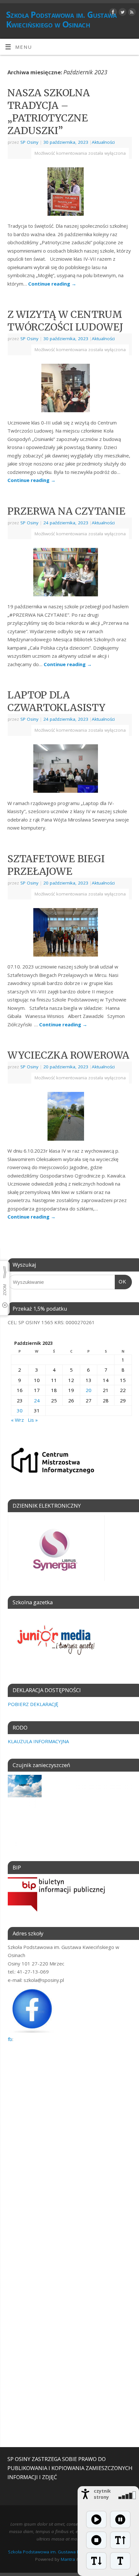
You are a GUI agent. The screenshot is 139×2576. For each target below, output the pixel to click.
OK (121, 1282)
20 (89, 1390)
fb (10, 2039)
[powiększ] (120, 2540)
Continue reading (52, 284)
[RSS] (131, 13)
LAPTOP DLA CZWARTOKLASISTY (56, 701)
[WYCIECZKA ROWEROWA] (70, 1118)
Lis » (33, 1420)
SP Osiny (29, 142)
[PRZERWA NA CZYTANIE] (69, 573)
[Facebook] (112, 13)
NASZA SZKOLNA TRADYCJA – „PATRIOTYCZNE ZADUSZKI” (49, 112)
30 (20, 1410)
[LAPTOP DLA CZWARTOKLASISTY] (69, 770)
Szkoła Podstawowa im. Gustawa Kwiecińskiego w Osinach (61, 19)
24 (37, 1400)
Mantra (68, 2559)
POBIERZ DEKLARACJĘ (33, 1704)
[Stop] (96, 2540)
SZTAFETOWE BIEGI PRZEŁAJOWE (56, 865)
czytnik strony (102, 2494)
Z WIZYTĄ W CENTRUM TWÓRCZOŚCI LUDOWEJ (65, 321)
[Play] (96, 2519)
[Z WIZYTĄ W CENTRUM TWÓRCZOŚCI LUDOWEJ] (69, 389)
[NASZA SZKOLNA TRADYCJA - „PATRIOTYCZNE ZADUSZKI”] (69, 193)
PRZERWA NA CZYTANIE (66, 511)
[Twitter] (122, 13)
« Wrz (17, 1420)
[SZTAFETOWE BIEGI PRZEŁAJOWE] (69, 934)
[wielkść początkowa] (120, 2561)
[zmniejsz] (96, 2561)
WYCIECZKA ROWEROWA (68, 1055)
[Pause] (120, 2519)
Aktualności (103, 142)
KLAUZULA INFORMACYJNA (38, 1741)
